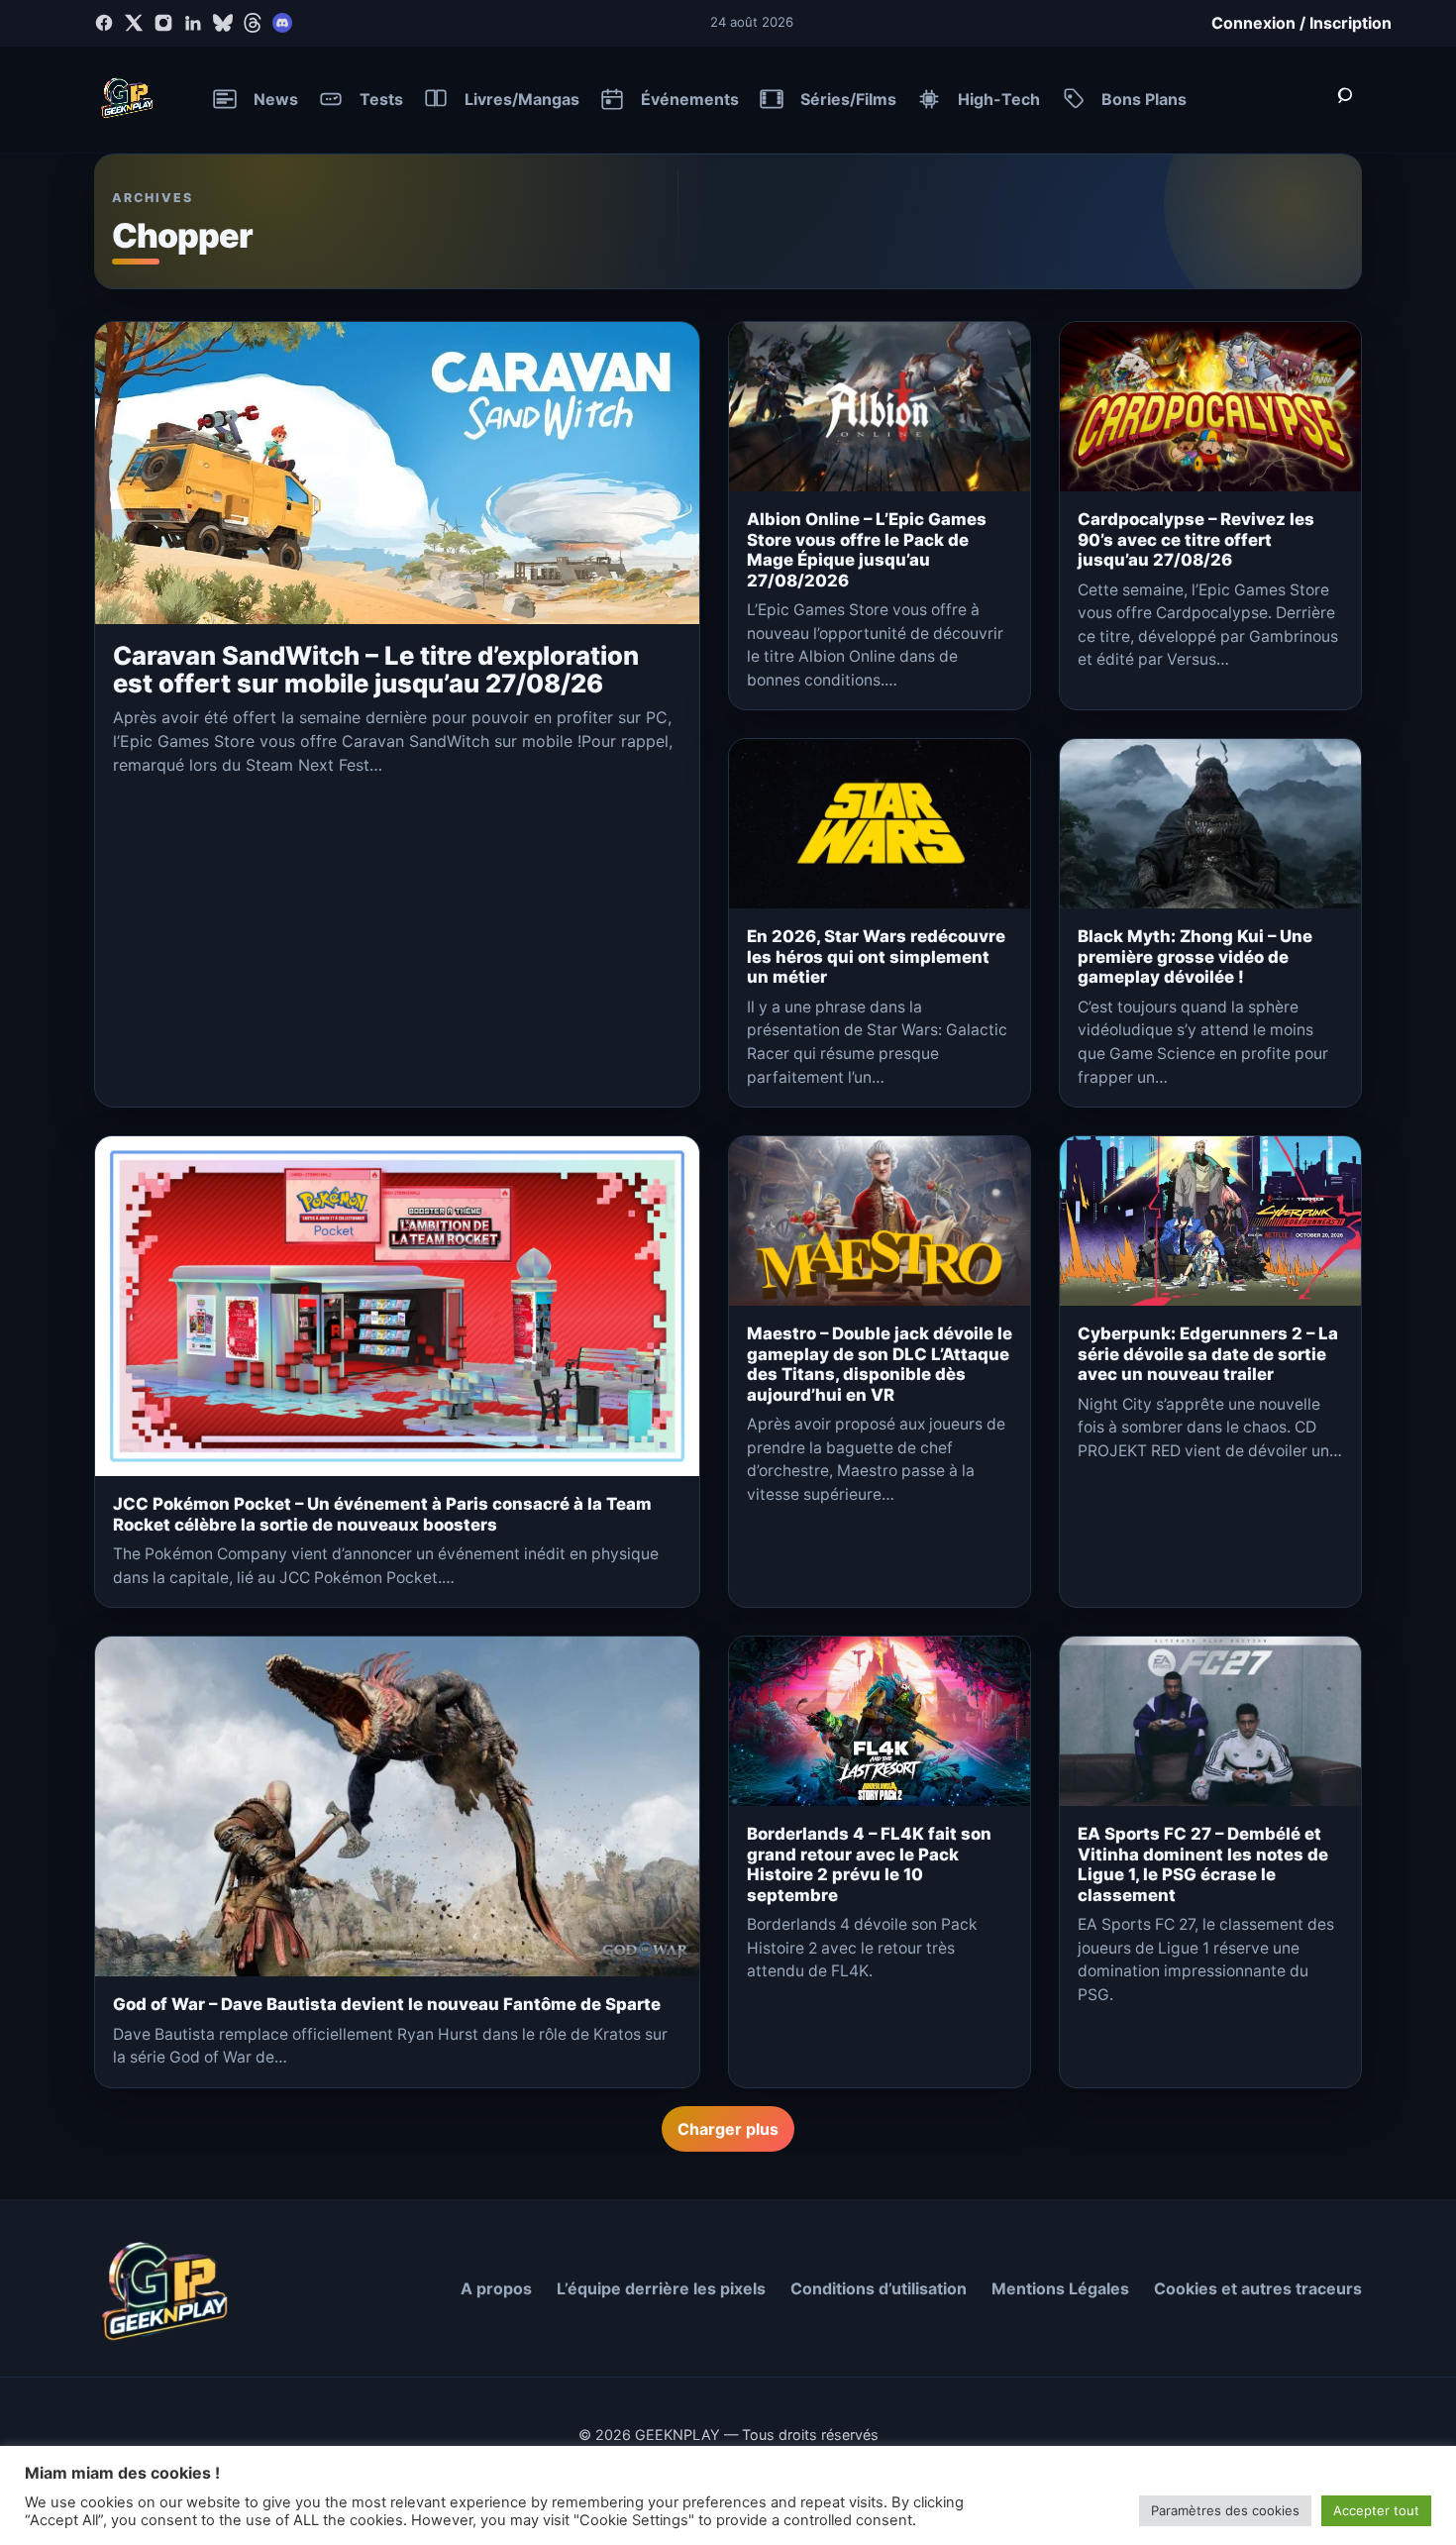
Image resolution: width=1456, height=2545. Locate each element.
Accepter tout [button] (1376, 2510)
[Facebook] (104, 23)
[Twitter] (134, 23)
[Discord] (282, 23)
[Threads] (253, 23)
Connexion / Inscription (1301, 23)
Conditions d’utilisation (879, 2288)
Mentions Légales (1060, 2288)
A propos (496, 2288)
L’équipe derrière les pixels (661, 2288)
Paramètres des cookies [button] (1225, 2510)
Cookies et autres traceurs (1258, 2288)
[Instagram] (163, 23)
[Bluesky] (223, 23)
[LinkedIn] (193, 23)
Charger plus (728, 2129)
